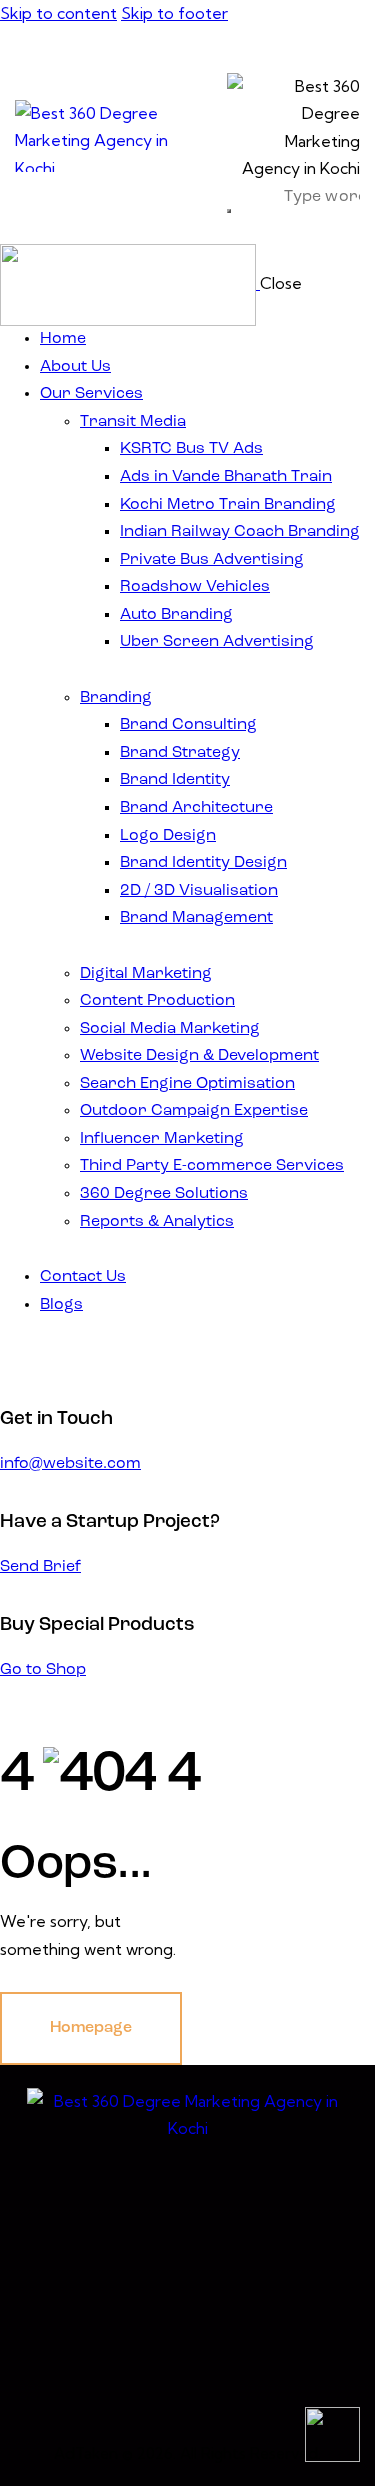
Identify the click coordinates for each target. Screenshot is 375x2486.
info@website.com (70, 1464)
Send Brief (40, 1567)
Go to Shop (43, 1670)
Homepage (91, 2028)
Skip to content (58, 13)
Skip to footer (174, 13)
